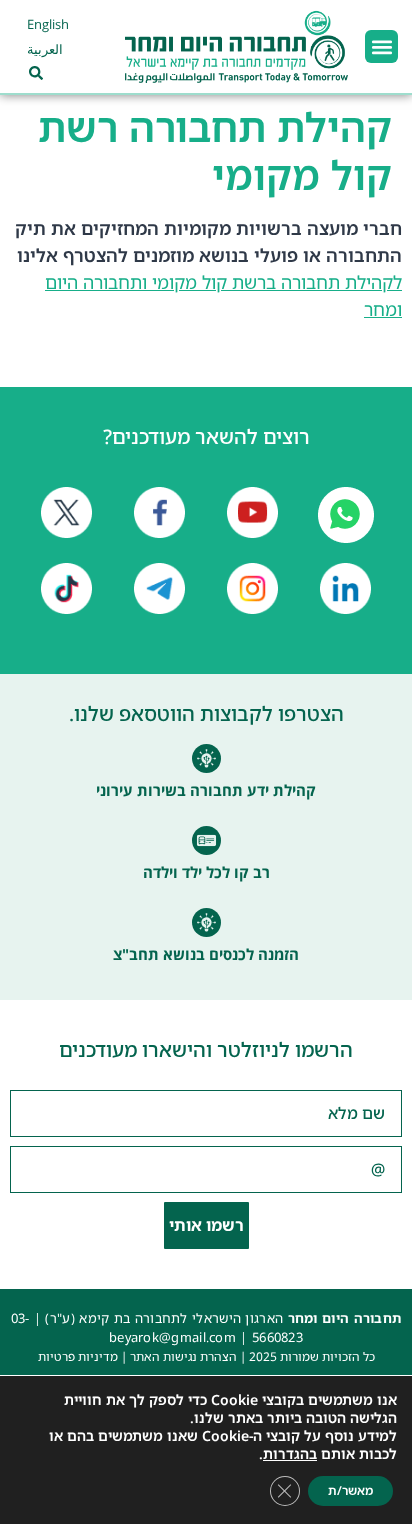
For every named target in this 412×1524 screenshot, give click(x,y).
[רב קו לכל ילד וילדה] (206, 840)
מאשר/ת (350, 1490)
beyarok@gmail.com (172, 1337)
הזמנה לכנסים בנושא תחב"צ (206, 954)
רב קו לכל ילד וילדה (206, 872)
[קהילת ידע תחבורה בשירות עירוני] (206, 758)
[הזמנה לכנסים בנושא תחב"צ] (206, 922)
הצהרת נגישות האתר (183, 1356)
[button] (381, 46)
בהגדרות (290, 1454)
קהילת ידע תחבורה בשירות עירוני (206, 790)
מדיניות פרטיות (78, 1356)
